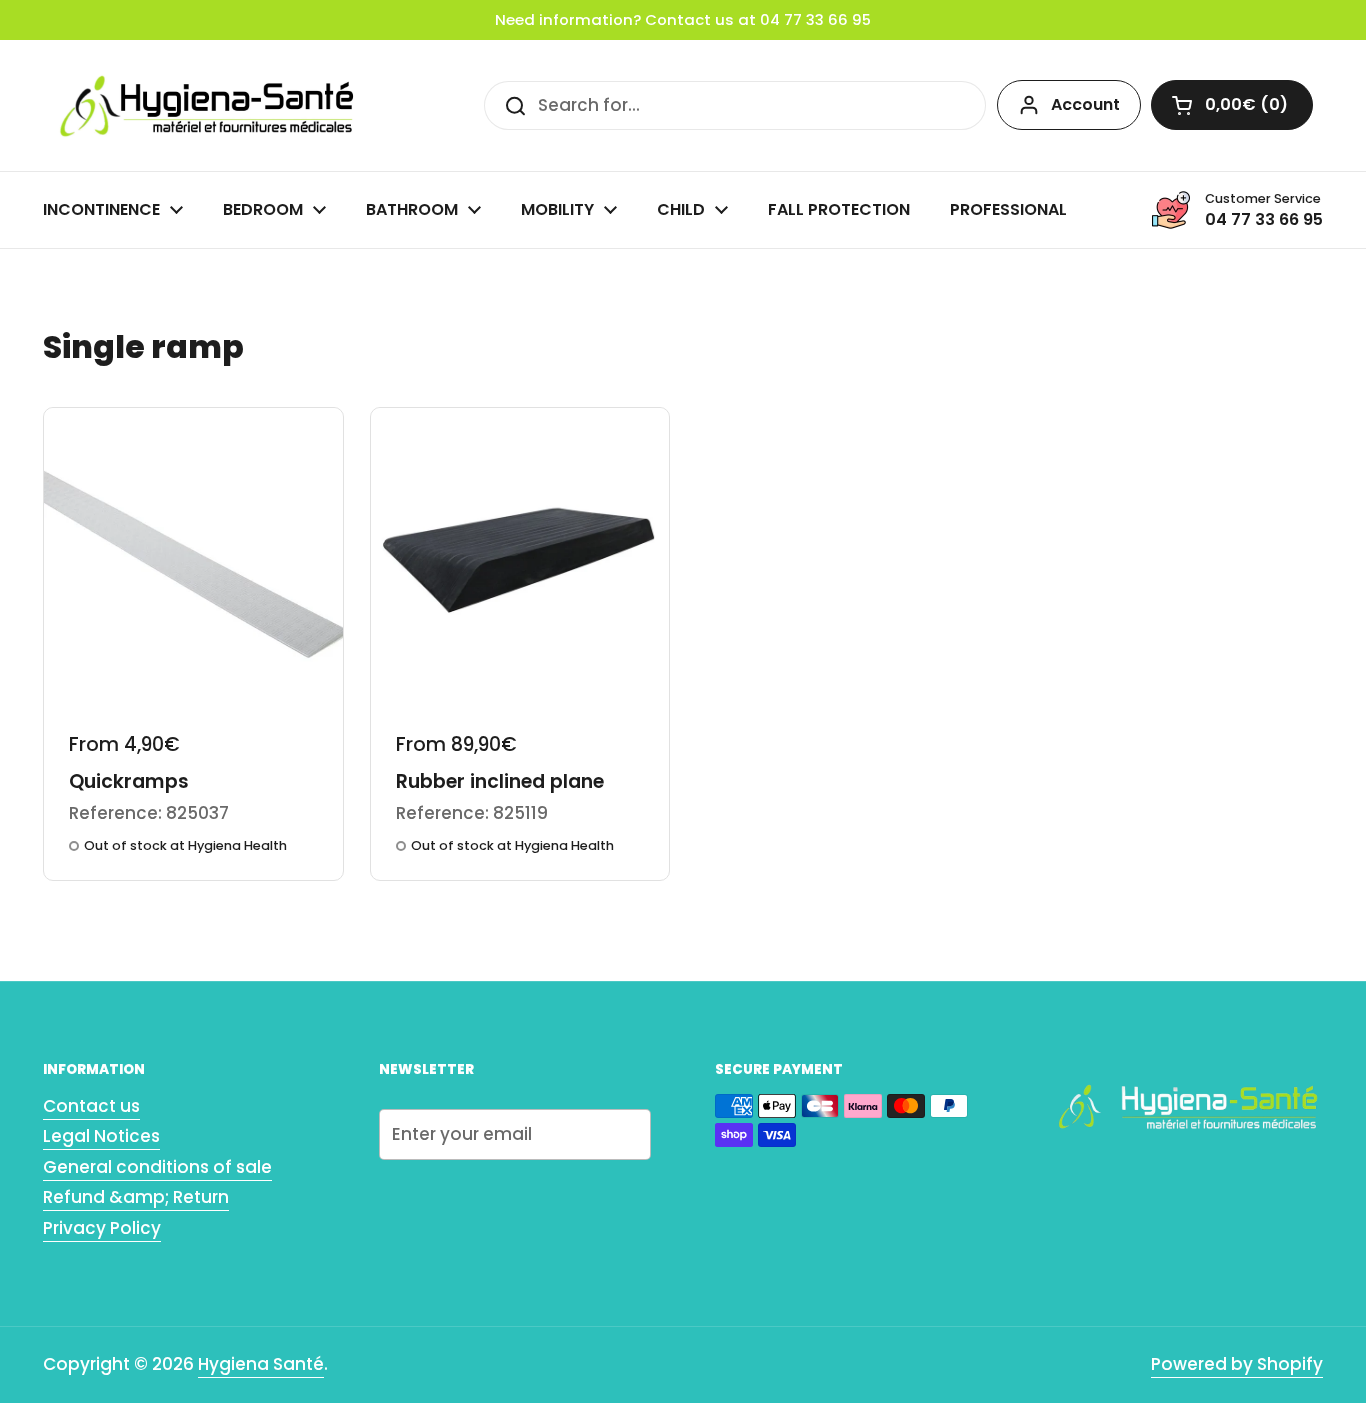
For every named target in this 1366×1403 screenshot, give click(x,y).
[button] (1232, 105)
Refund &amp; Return (136, 1197)
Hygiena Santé (261, 1364)
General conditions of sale (157, 1167)
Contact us (91, 1106)
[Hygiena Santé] (203, 105)
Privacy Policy (102, 1228)
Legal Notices (101, 1136)
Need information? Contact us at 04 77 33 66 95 (683, 20)
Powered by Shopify (1237, 1364)
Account (1085, 104)
